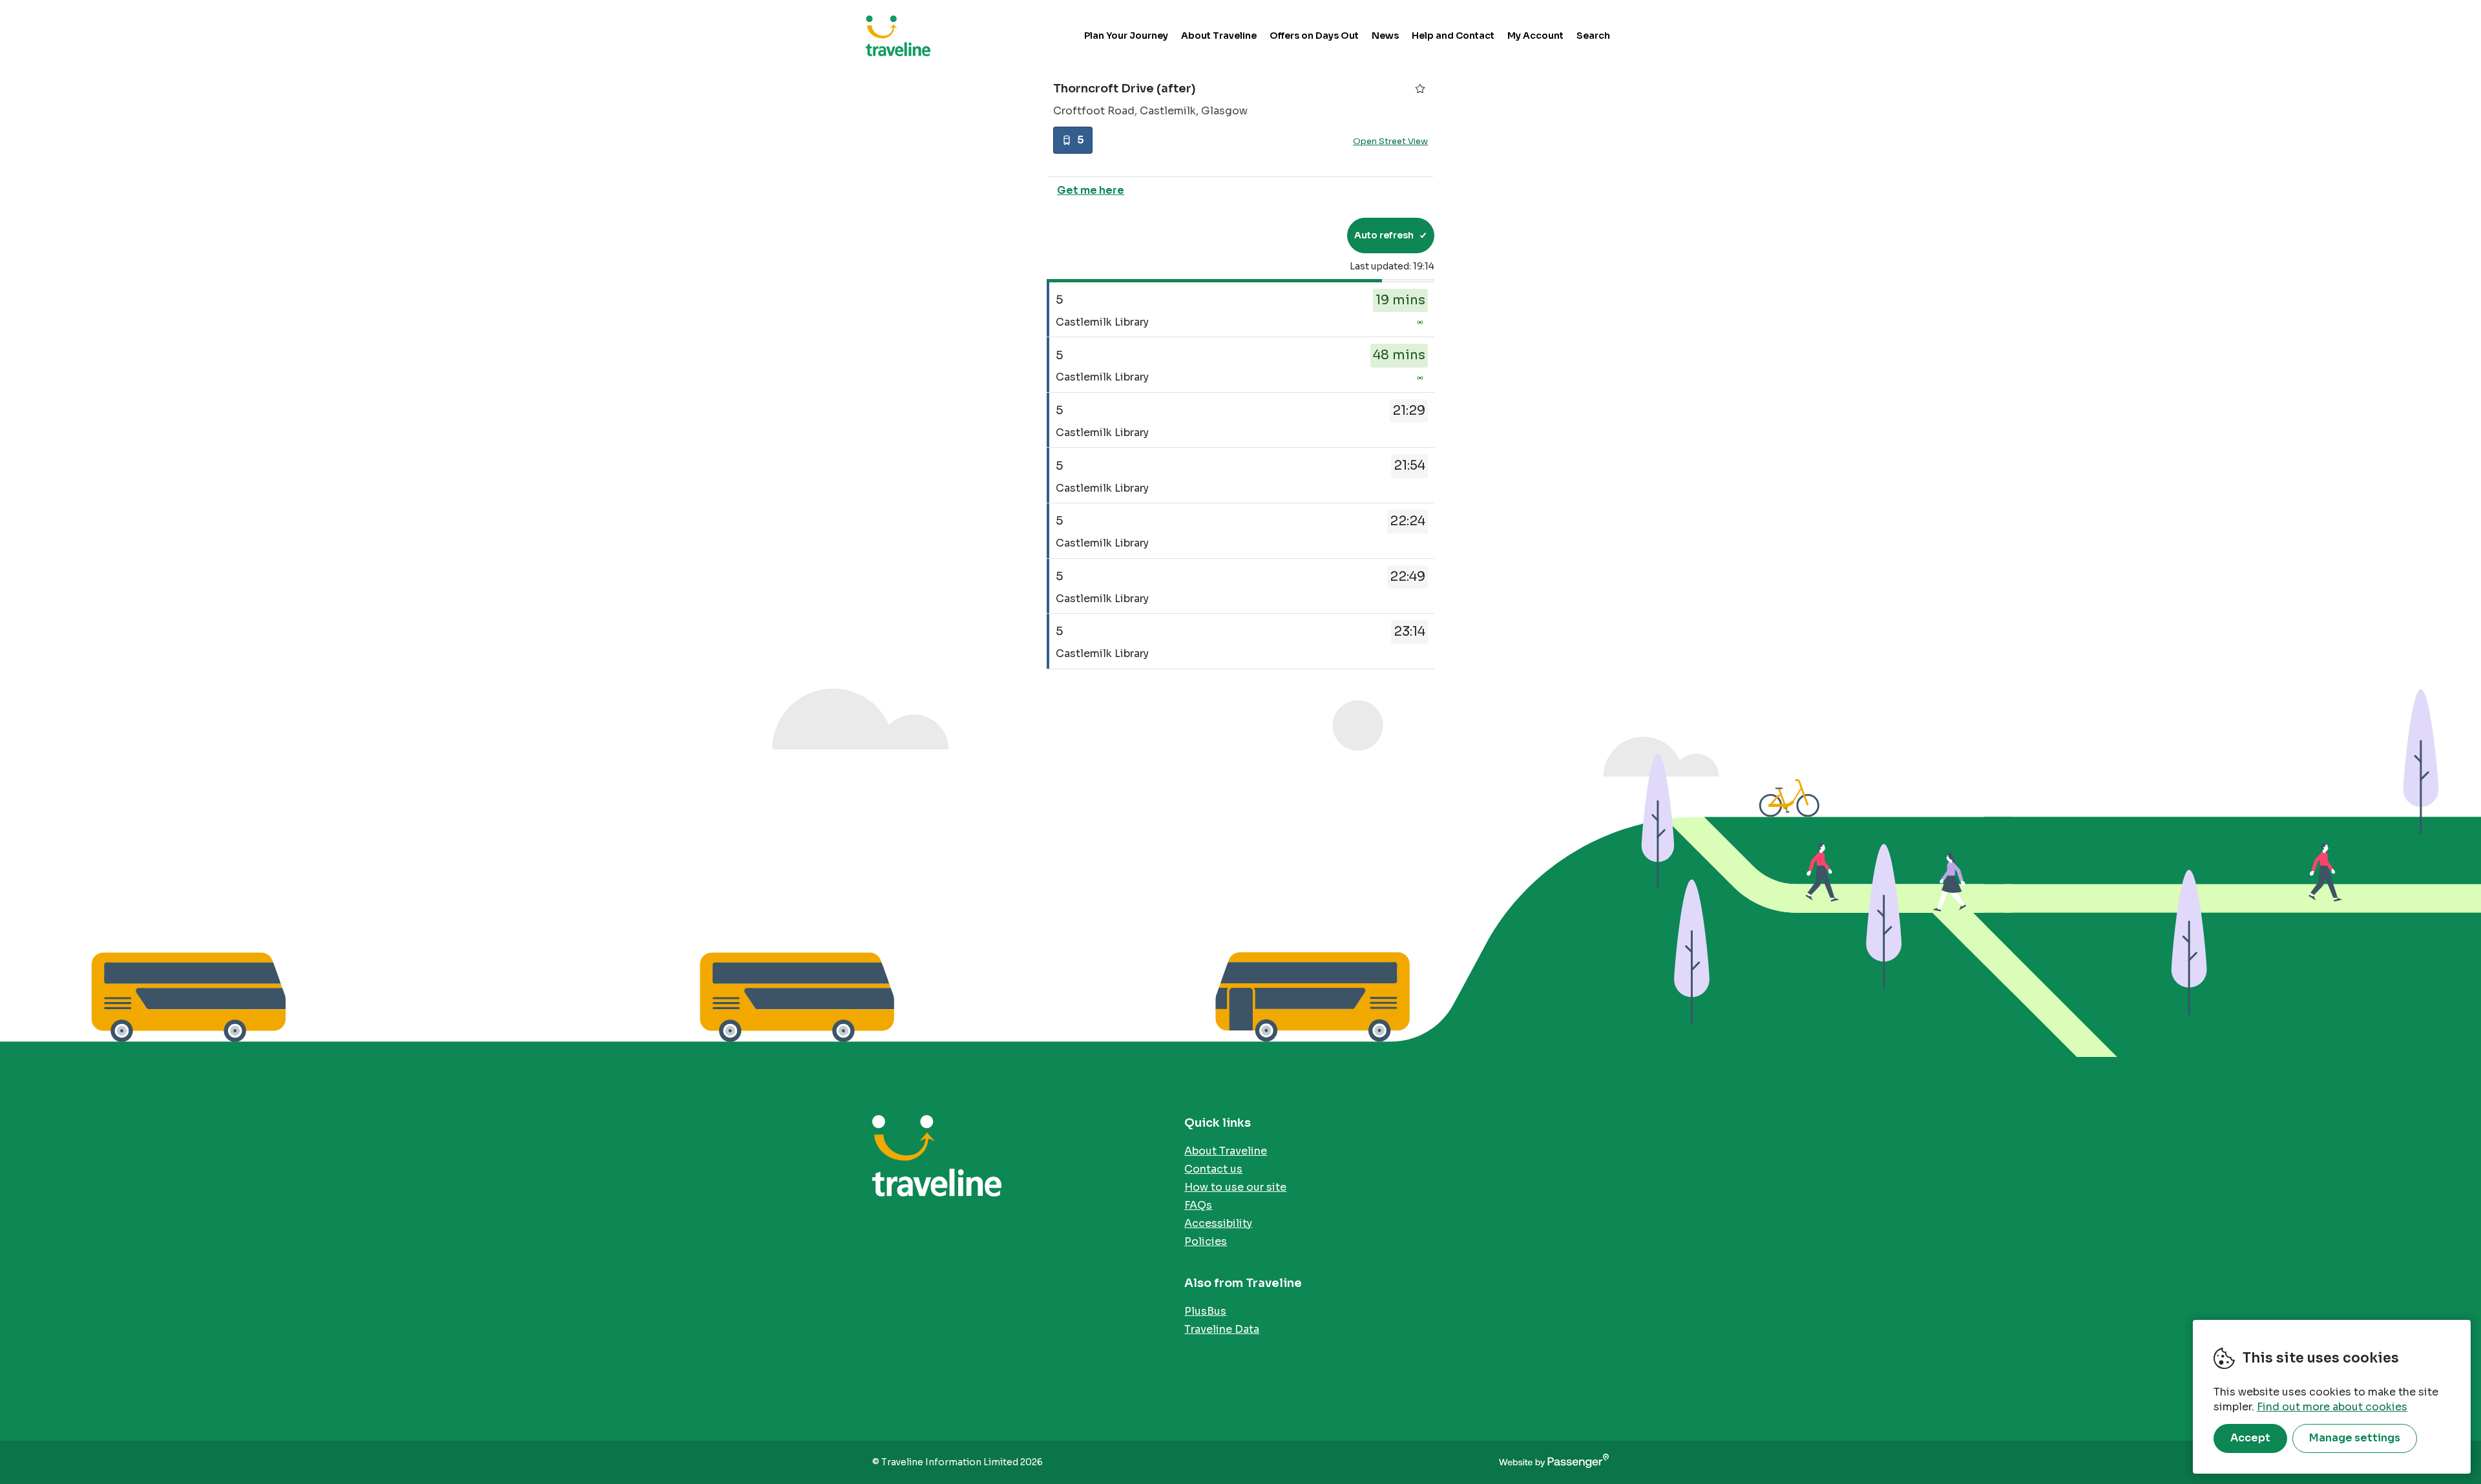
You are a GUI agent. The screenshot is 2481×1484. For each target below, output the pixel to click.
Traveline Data (1222, 1329)
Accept (2250, 1438)
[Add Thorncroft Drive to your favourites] (1420, 89)
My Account (1535, 36)
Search (1593, 36)
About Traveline (1219, 36)
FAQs (1198, 1205)
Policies (1206, 1241)
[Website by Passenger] (1554, 1462)
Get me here (1091, 190)
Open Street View (1390, 141)
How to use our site (1235, 1187)
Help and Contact (1453, 36)
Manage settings (2355, 1438)
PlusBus (1205, 1311)
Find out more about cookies (2332, 1407)
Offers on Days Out (1314, 36)
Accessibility (1218, 1223)
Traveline (898, 36)
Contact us (1213, 1169)
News (1385, 36)
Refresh (1314, 235)
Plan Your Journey (1126, 36)
